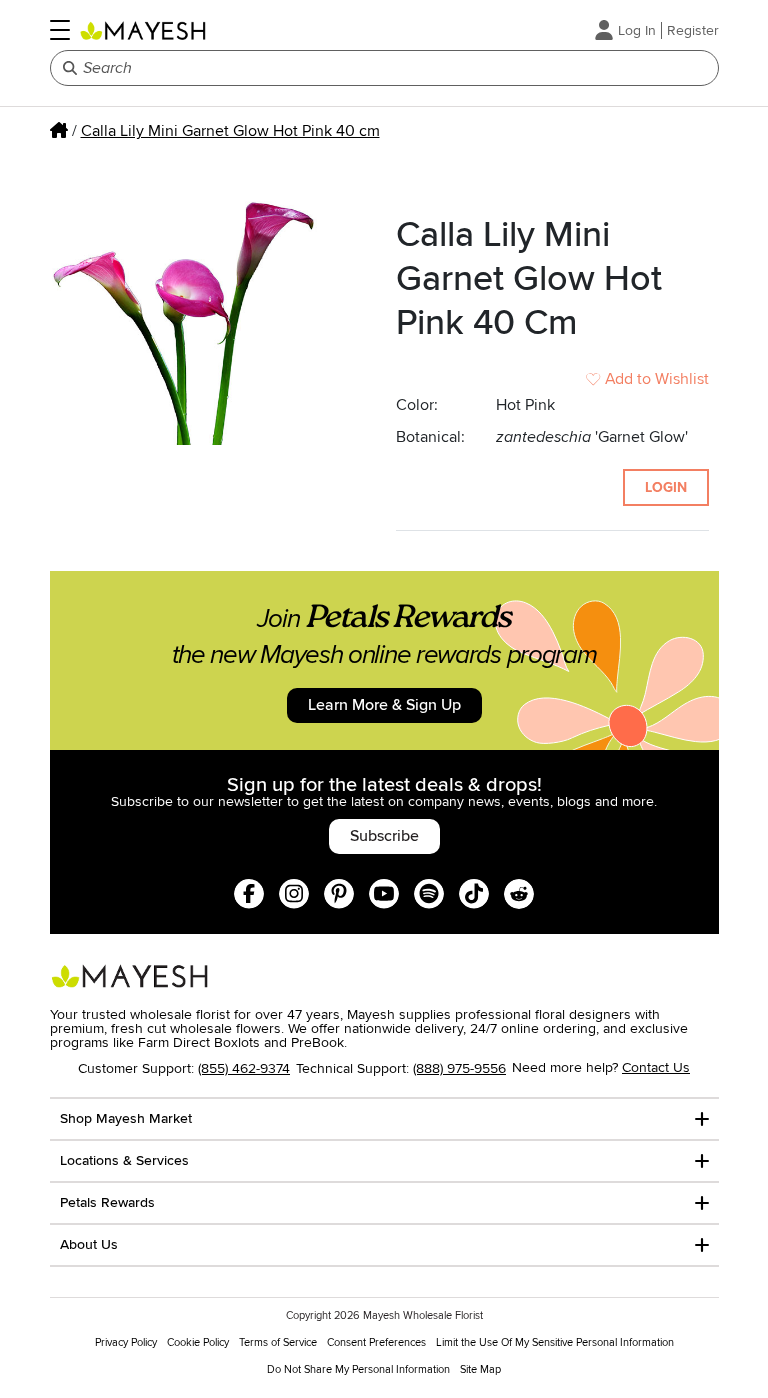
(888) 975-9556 (459, 1068)
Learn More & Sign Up (384, 705)
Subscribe (384, 836)
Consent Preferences (376, 1342)
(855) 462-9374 (244, 1068)
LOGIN (666, 487)
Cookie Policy (198, 1342)
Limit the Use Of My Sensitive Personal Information (555, 1342)
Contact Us (656, 1067)
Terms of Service (278, 1342)
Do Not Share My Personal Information (358, 1369)
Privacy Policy (126, 1342)
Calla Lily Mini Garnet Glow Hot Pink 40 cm (230, 131)
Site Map (480, 1369)
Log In (637, 30)
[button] (60, 30)
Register (693, 30)
